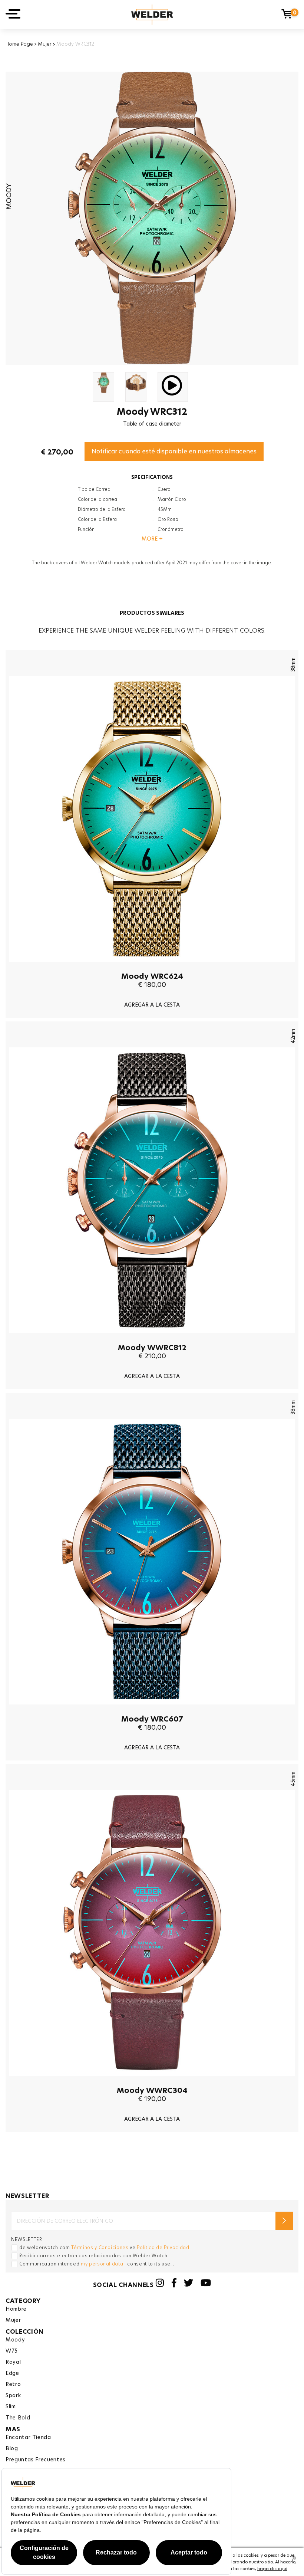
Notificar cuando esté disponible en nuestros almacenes (174, 451)
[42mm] (152, 1339)
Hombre (16, 2309)
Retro (13, 2384)
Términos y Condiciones (100, 2247)
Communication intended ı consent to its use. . (97, 2264)
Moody (15, 2340)
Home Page (19, 44)
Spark (13, 2395)
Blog (12, 2448)
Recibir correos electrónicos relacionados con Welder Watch (93, 2256)
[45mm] (152, 2081)
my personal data (102, 2264)
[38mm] (152, 967)
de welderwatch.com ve (104, 2247)
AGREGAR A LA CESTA (152, 1005)
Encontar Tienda (28, 2437)
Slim (11, 2406)
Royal (13, 2362)
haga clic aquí (272, 2569)
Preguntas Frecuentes (36, 2459)
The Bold (18, 2418)
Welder (152, 15)
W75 (12, 2351)
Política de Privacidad (163, 2247)
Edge (12, 2373)
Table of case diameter (152, 424)
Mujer (45, 44)
